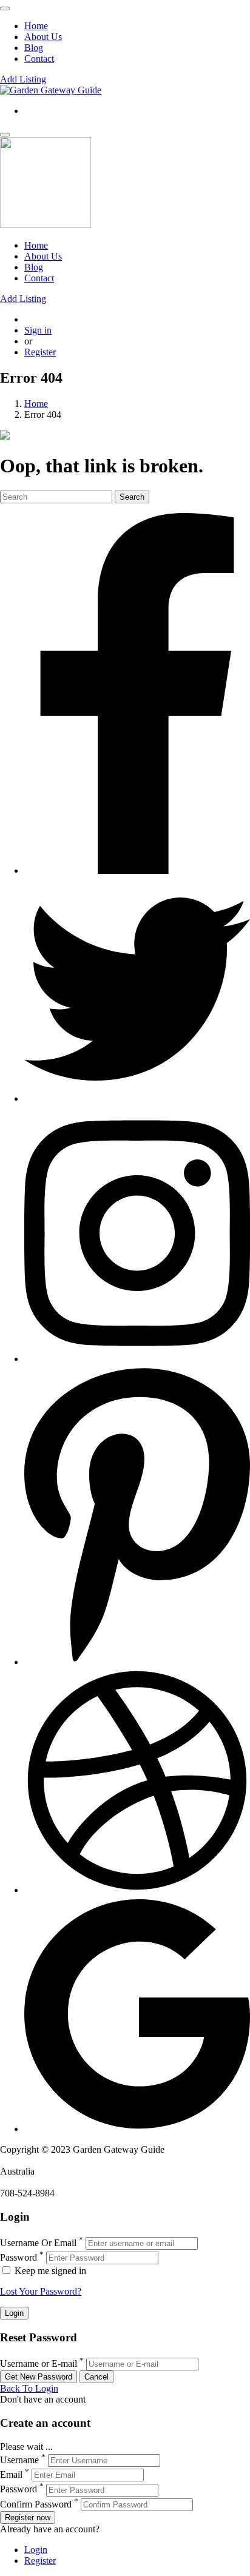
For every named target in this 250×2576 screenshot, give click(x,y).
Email (11, 2474)
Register (40, 352)
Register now (28, 2517)
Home (36, 26)
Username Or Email (38, 2243)
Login (36, 2550)
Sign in (38, 330)
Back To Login (29, 2388)
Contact (39, 59)
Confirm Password (36, 2504)
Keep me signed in (49, 2271)
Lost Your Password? (41, 2291)
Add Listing (23, 79)
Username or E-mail (39, 2363)
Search (132, 497)
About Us (43, 37)
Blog (34, 48)
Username (19, 2460)
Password (19, 2257)
